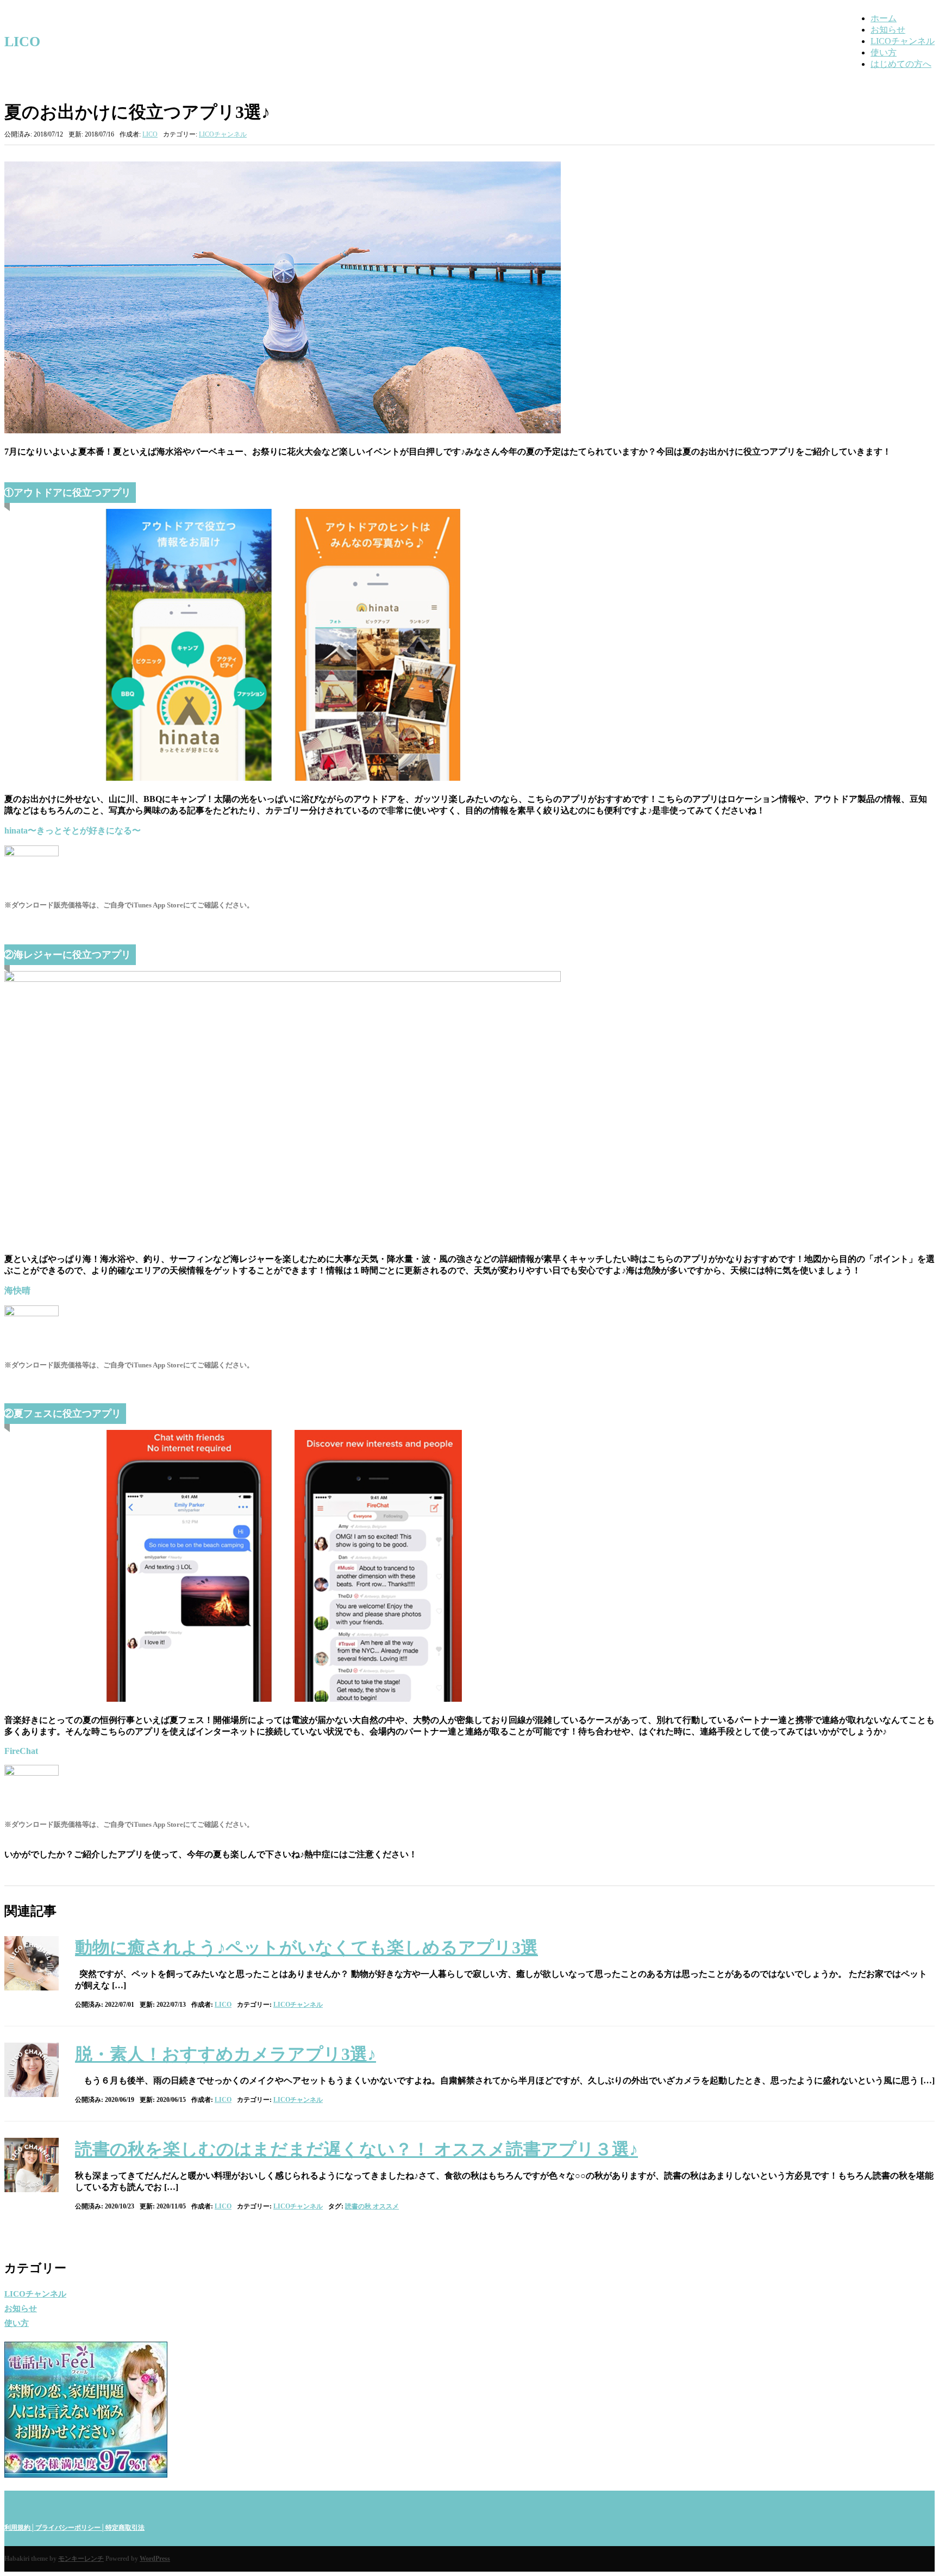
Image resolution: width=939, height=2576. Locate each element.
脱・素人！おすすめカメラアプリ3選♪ (226, 2054)
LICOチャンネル (903, 41)
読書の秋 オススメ (372, 2206)
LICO (22, 42)
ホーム (884, 18)
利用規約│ (20, 2528)
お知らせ (888, 30)
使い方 (884, 52)
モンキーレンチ (81, 2559)
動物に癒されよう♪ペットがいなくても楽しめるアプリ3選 (306, 1947)
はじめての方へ (901, 64)
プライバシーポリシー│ (70, 2528)
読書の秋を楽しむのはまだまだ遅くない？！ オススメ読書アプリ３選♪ (356, 2149)
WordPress (155, 2559)
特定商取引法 (125, 2528)
